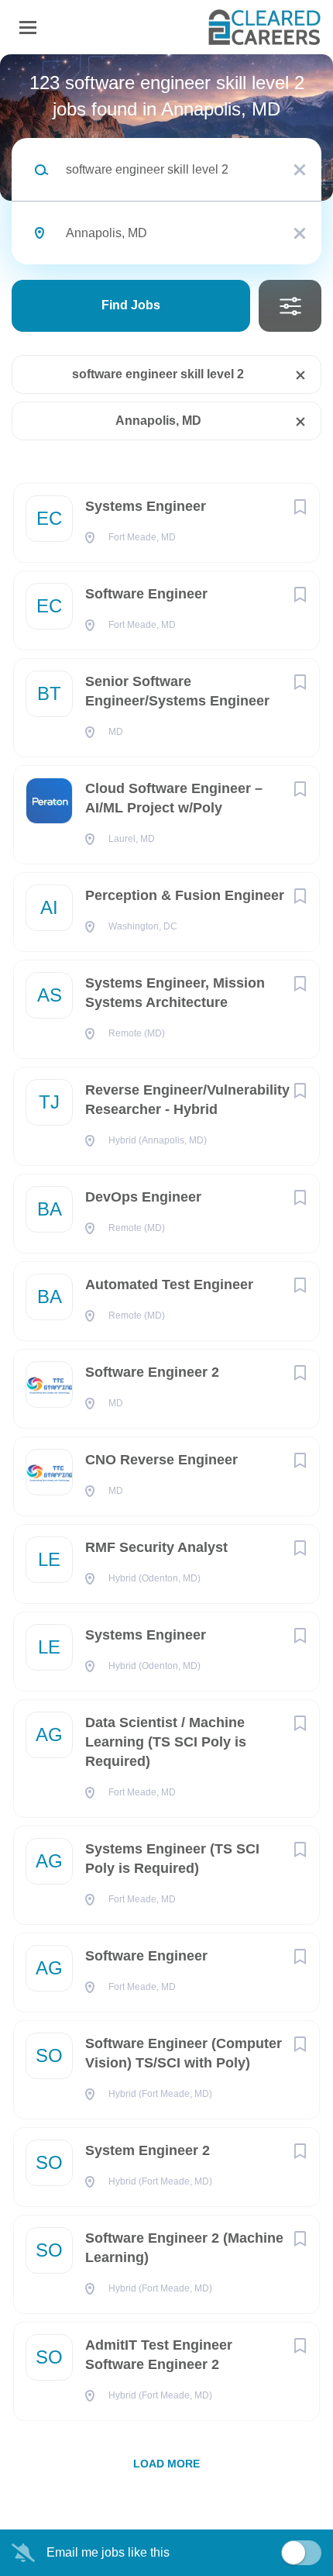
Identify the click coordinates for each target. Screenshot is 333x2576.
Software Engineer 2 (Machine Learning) (184, 2248)
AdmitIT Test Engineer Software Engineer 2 (159, 2355)
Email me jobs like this (108, 2552)
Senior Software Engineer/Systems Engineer (177, 691)
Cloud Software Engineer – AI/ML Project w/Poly (174, 798)
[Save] (300, 507)
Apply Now (166, 267)
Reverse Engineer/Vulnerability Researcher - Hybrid (187, 1100)
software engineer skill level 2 (158, 374)
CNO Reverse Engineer (161, 1460)
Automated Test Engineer (169, 1285)
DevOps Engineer (143, 1197)
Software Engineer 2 (152, 1372)
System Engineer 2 (148, 2150)
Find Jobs (131, 305)
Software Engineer (146, 594)
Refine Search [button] (290, 306)
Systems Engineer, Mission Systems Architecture (175, 993)
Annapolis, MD (158, 421)
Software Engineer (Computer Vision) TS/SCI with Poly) (184, 2053)
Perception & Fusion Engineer (185, 895)
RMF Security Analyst (156, 1547)
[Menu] (28, 28)
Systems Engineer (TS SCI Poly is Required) (172, 1859)
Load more (166, 2464)
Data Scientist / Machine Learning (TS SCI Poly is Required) (166, 1742)
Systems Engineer (146, 506)
